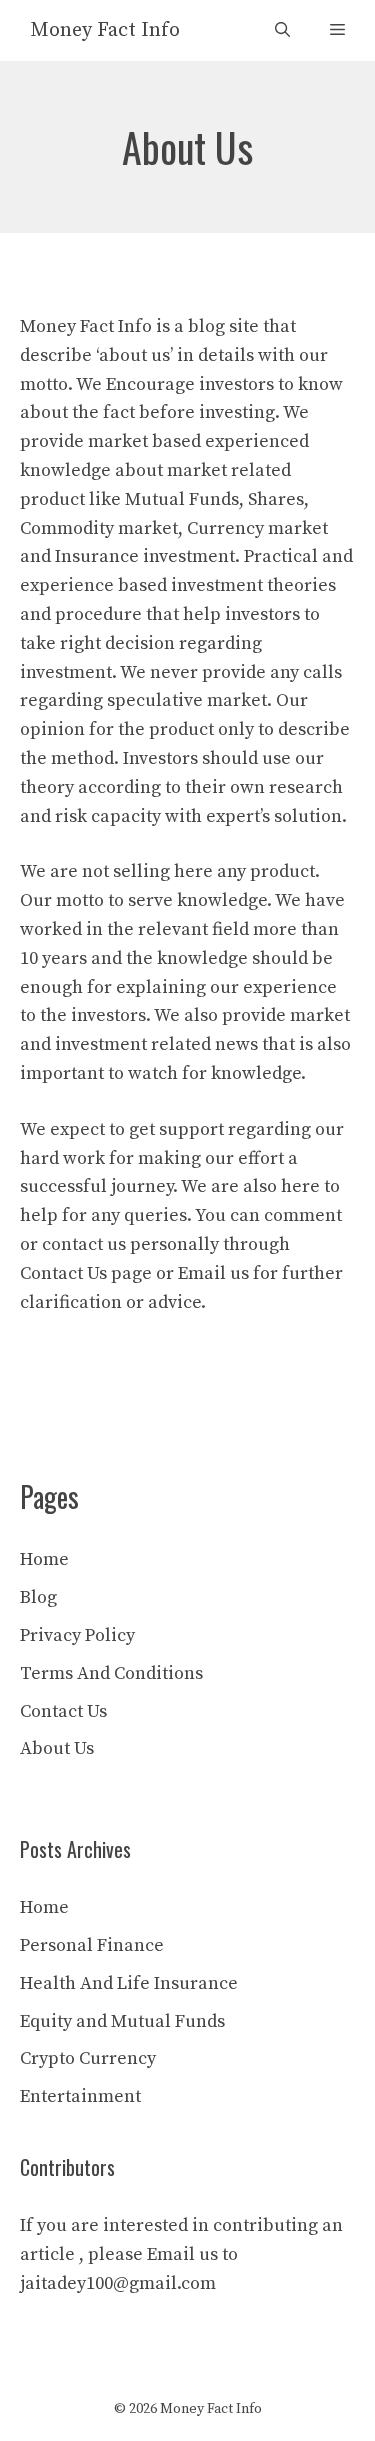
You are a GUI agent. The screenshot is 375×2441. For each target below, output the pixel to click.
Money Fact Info (105, 30)
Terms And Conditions (111, 1673)
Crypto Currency (88, 2058)
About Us (57, 1748)
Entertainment (80, 2096)
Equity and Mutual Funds (122, 2021)
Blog (38, 1597)
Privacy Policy (77, 1635)
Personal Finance (92, 1945)
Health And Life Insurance (129, 1983)
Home (44, 1559)
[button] (282, 30)
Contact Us (63, 1711)
